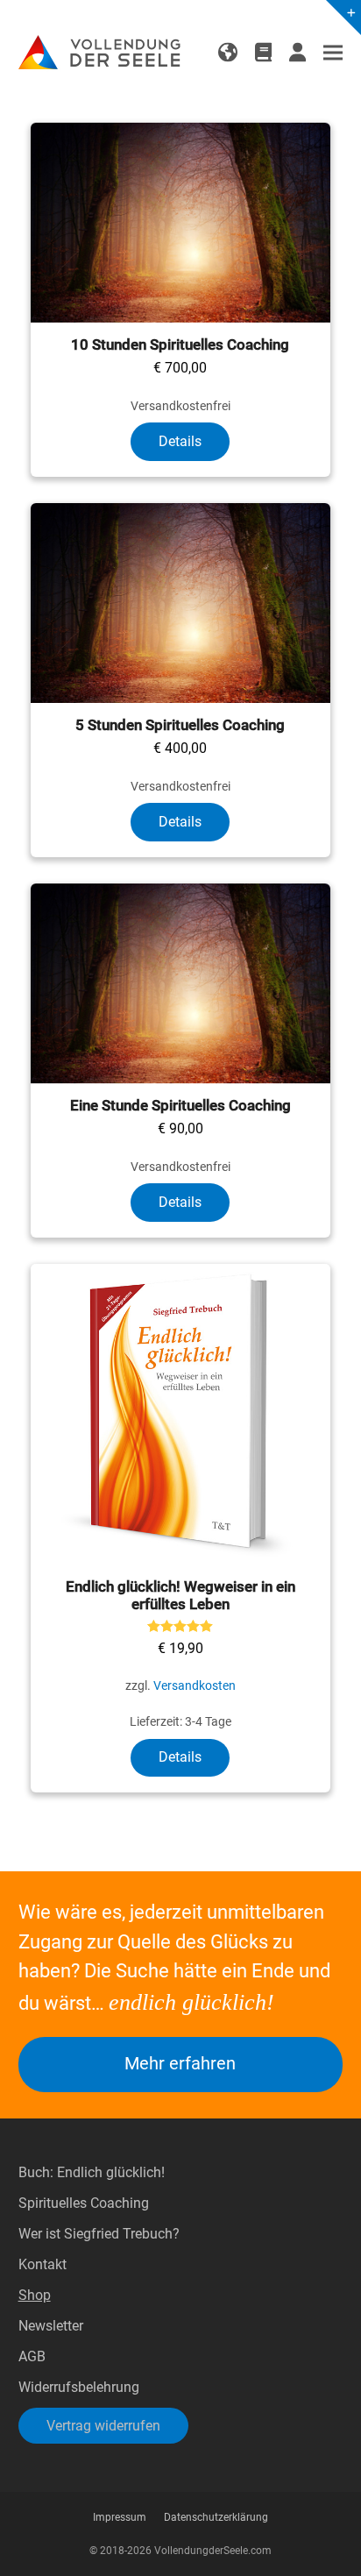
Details (180, 441)
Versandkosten (195, 1686)
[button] (333, 53)
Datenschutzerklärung (216, 2517)
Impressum (120, 2517)
